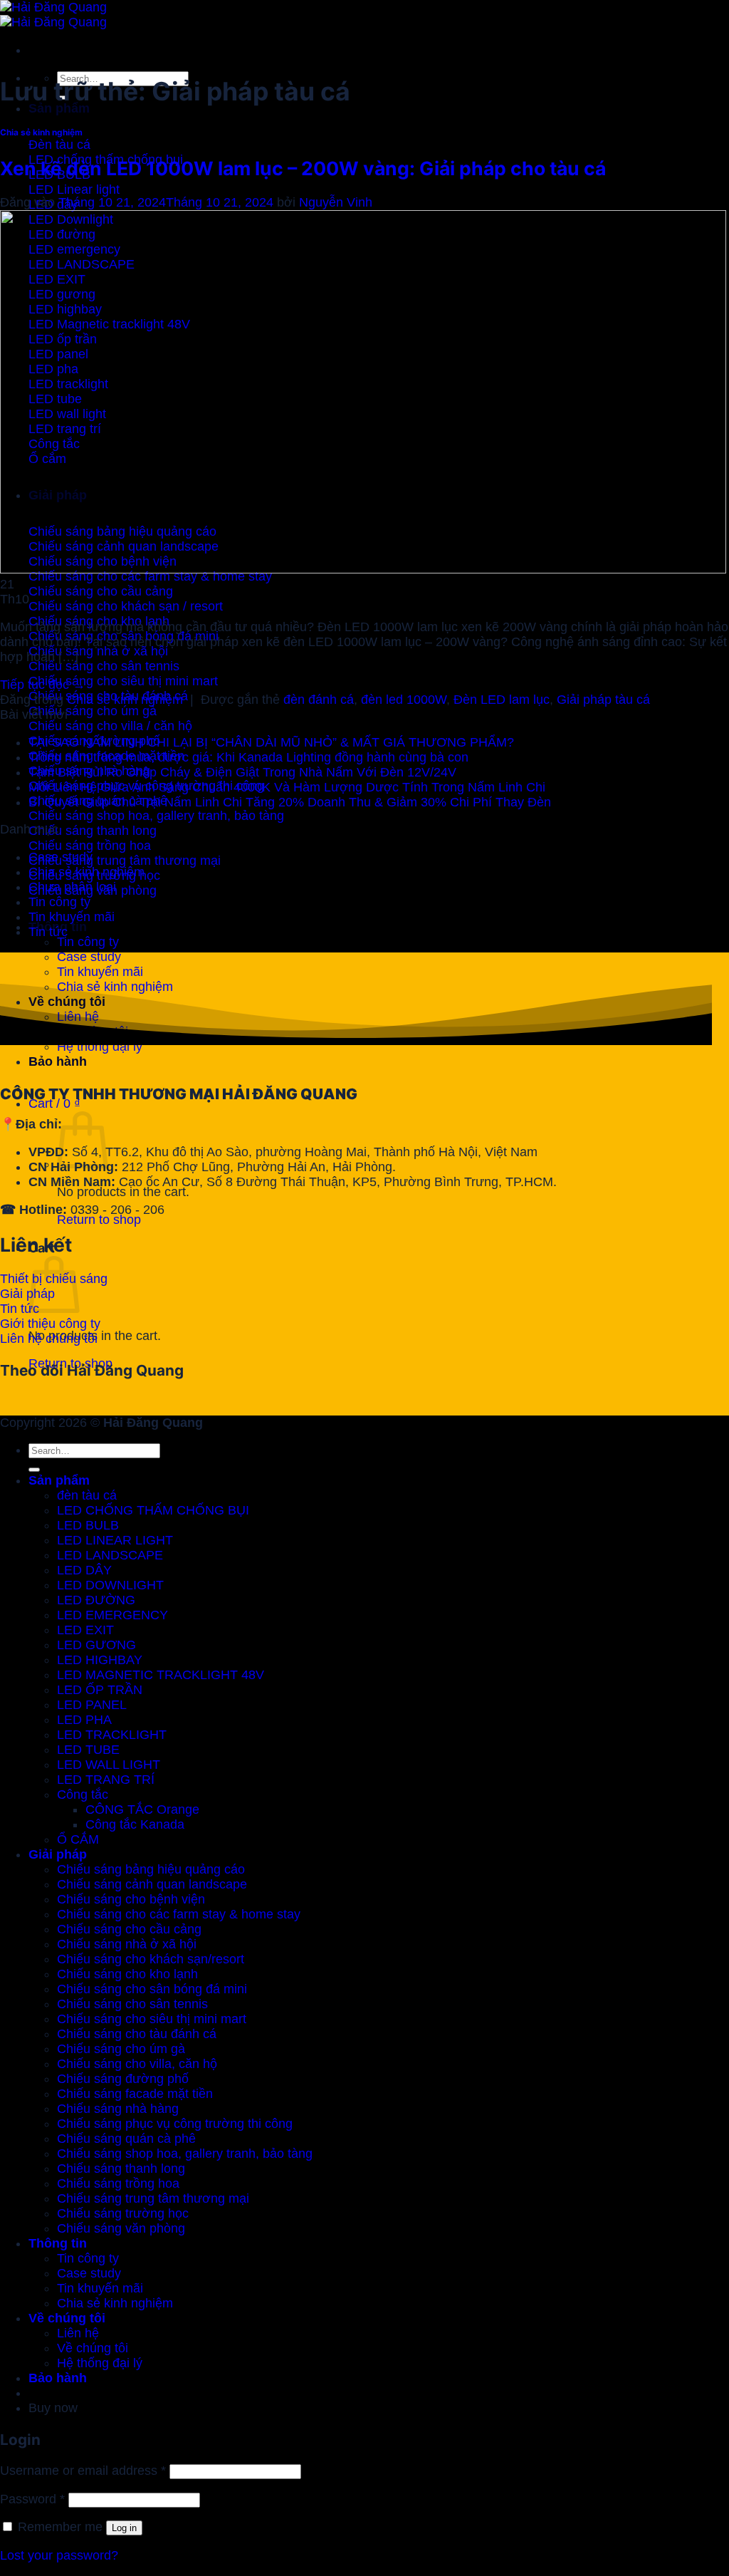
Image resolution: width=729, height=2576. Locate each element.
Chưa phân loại (72, 887)
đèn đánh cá (319, 700)
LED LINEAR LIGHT (115, 1540)
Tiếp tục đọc (43, 685)
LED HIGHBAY (100, 1660)
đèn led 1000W (404, 700)
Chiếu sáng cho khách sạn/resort (151, 1959)
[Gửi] (34, 1470)
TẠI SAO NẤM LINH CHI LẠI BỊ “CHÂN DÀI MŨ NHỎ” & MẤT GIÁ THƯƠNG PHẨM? (271, 742)
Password (32, 2499)
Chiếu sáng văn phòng (121, 2228)
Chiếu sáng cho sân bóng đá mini (152, 1989)
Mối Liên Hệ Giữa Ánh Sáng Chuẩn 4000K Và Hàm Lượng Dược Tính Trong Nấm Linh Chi (287, 787)
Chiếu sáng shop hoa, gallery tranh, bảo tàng (185, 2154)
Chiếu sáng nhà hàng (118, 2109)
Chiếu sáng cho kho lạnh (127, 1974)
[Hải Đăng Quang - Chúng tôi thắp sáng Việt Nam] (53, 15)
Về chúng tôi (67, 2318)
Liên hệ (78, 2333)
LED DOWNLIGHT (110, 1585)
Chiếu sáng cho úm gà (121, 2049)
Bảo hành (58, 1061)
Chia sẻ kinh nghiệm (41, 132)
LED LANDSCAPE (110, 1555)
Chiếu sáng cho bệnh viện (131, 1899)
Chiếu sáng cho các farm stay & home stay (179, 1914)
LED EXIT (85, 1630)
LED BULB (88, 1525)
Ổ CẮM (78, 1839)
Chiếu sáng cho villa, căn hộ (137, 2064)
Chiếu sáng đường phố (123, 2079)
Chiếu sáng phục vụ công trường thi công (175, 2124)
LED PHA (84, 1720)
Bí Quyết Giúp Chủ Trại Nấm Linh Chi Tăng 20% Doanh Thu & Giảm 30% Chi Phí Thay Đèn (290, 802)
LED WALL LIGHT (109, 1765)
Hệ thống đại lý (100, 2363)
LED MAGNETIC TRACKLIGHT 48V (161, 1675)
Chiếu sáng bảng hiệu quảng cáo (151, 1869)
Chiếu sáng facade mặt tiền (135, 2094)
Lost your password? (59, 2555)
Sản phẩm (59, 108)
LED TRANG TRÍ (106, 1780)
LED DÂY (84, 1570)
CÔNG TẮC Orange (142, 1809)
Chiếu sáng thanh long (121, 2169)
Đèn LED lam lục (502, 700)
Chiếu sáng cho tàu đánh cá (137, 2034)
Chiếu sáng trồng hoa (118, 2183)
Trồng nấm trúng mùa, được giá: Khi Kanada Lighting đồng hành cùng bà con (248, 757)
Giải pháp (58, 1854)
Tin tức (48, 932)
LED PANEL (92, 1705)
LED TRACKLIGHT (112, 1735)
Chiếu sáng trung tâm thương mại (153, 2198)
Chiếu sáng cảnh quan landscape (152, 1884)
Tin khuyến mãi (100, 972)
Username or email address (83, 2471)
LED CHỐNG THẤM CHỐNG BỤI (153, 1510)
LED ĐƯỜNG (96, 1600)
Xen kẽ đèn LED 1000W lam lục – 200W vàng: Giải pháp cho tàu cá (303, 168)
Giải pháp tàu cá (603, 700)
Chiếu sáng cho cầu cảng (129, 1929)
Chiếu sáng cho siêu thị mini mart (152, 2019)
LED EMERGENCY (112, 1615)
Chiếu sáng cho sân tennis (132, 2004)
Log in (124, 2528)
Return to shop (99, 1220)
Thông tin (58, 2243)
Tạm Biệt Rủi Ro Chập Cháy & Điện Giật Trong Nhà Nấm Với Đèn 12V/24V (242, 772)
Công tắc (83, 1795)
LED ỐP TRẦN (100, 1690)
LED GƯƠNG (96, 1645)
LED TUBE (88, 1750)
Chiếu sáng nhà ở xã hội (127, 1944)
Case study (89, 957)
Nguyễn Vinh (336, 202)
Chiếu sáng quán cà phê (126, 2139)
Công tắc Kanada (135, 1824)
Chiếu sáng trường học (123, 2213)
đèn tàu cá (87, 1495)
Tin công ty (88, 942)
